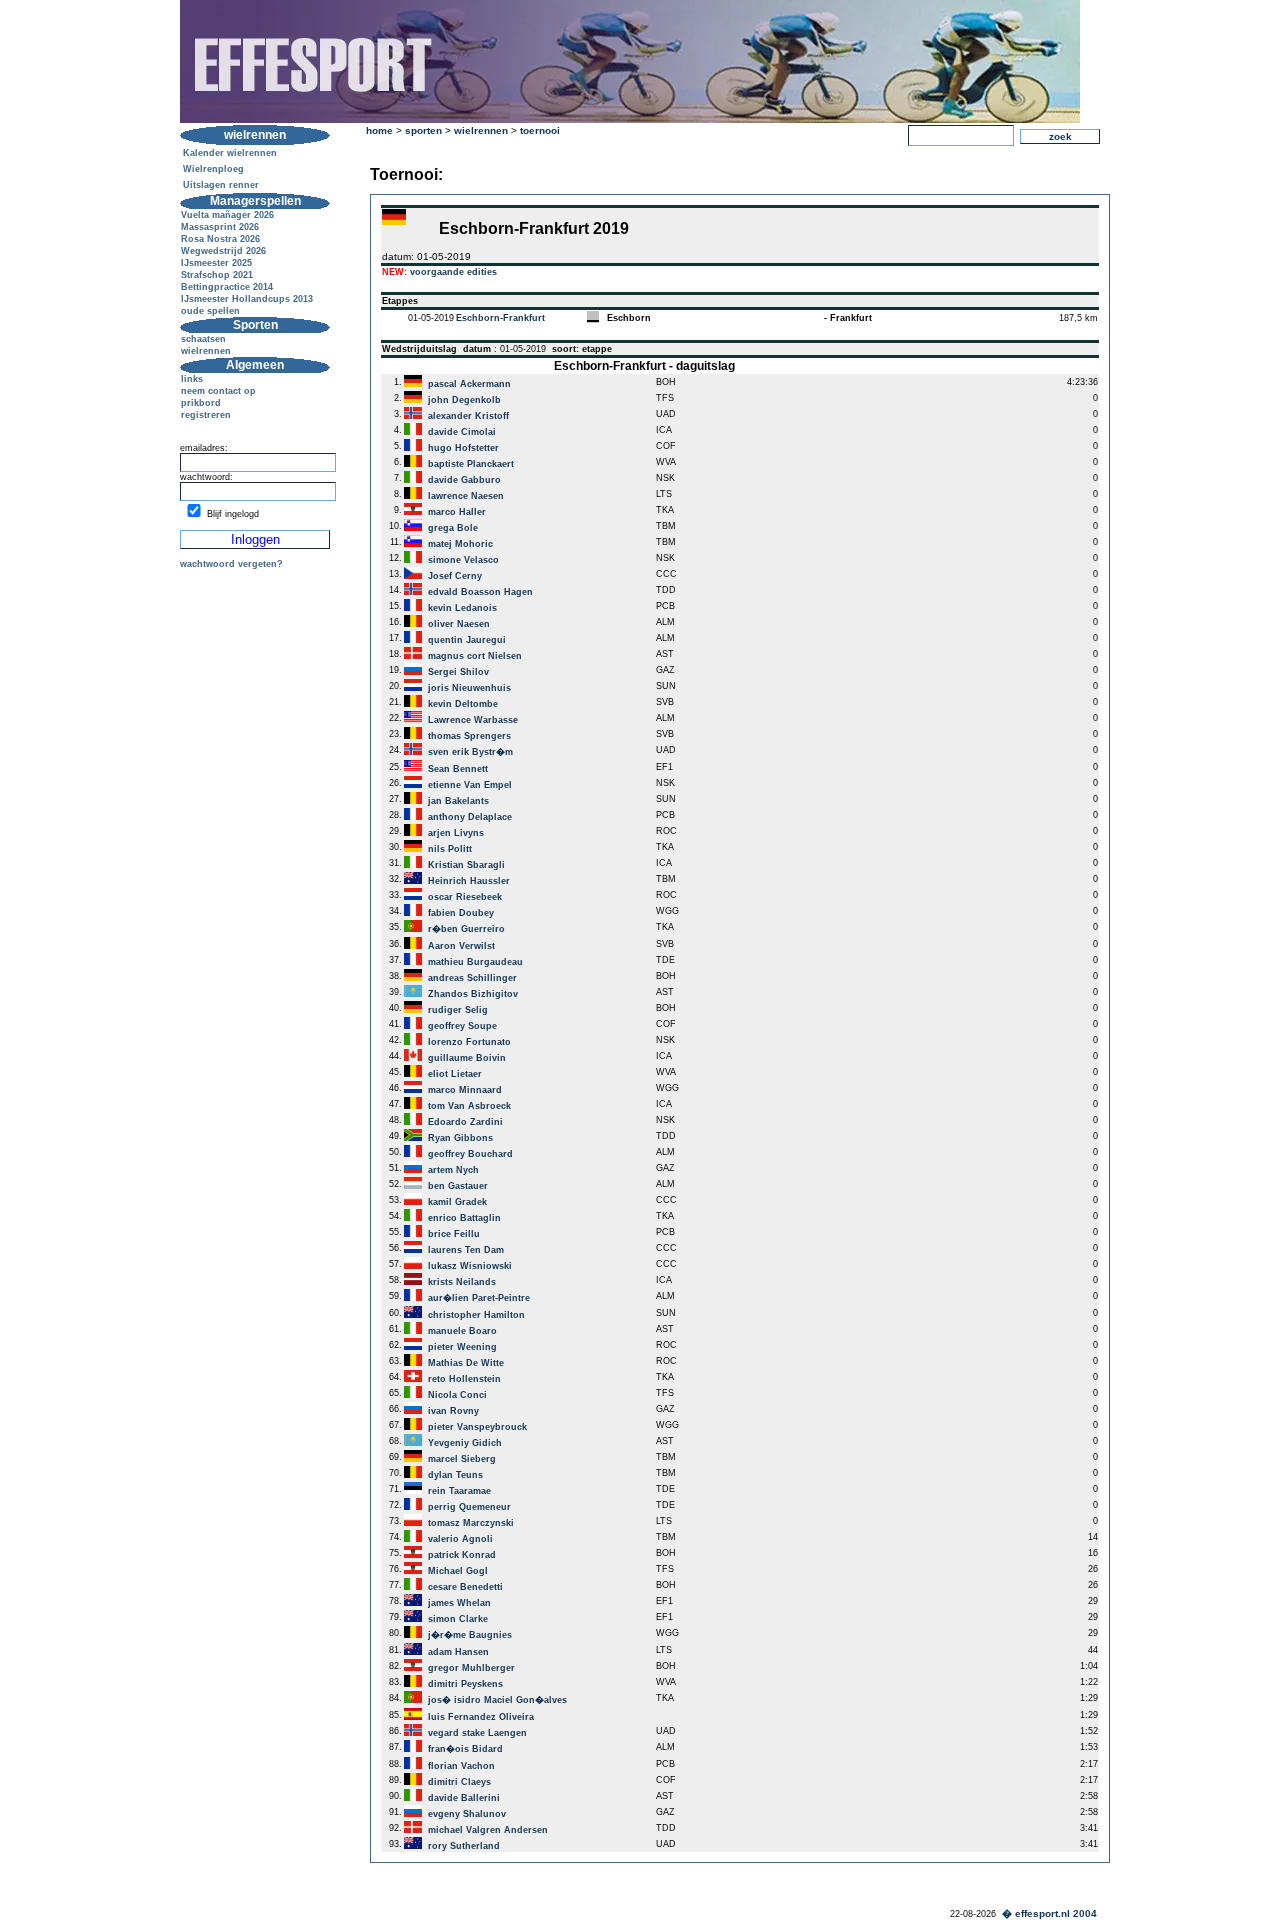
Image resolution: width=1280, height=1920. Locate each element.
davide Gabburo (464, 480)
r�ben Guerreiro (466, 929)
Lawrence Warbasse (473, 720)
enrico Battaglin (464, 1218)
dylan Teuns (455, 1475)
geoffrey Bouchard (470, 1154)
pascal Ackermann (469, 384)
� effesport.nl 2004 (1049, 1913)
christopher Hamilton (476, 1315)
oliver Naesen (459, 624)
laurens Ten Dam (466, 1250)
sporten (423, 130)
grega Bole (453, 528)
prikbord (201, 403)
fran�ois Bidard (465, 1749)
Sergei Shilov (458, 672)
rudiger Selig (458, 1010)
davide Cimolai (462, 432)
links (192, 379)
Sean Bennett (458, 769)
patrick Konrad (462, 1555)
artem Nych (453, 1170)
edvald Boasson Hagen (480, 592)
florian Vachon (461, 1766)
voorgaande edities (453, 272)
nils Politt (450, 849)
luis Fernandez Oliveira (481, 1717)
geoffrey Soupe (462, 1026)
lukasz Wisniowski (470, 1266)
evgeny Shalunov (467, 1814)
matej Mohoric (460, 544)
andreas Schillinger (472, 978)
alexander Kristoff (468, 416)
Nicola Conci (457, 1395)
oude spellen (210, 311)
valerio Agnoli (460, 1539)
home (379, 130)
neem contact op (218, 391)
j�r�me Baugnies (470, 1635)
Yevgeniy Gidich (465, 1443)
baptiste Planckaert (471, 464)
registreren (206, 415)
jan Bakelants (458, 801)
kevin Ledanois (462, 608)
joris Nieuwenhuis (469, 688)
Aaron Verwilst (461, 946)
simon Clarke (458, 1619)
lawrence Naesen (466, 496)
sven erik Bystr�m (470, 752)
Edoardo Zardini (465, 1122)
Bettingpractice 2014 (227, 287)
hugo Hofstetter (463, 448)
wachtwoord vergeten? (231, 564)
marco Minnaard (465, 1090)
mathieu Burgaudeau (475, 962)
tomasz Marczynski (471, 1523)
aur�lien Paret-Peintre (479, 1298)
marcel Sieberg (462, 1459)
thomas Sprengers (469, 736)
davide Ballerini (464, 1798)
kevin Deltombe (463, 704)
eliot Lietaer (455, 1074)
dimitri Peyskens (465, 1684)
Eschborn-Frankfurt (500, 318)
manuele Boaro (462, 1331)
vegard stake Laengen (477, 1733)
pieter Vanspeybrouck (477, 1427)
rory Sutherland (464, 1846)
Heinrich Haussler (469, 881)
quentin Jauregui (467, 640)
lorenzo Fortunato (469, 1042)
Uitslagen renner (221, 185)
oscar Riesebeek (465, 897)
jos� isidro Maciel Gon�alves (497, 1700)
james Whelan (459, 1603)
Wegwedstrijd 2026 (223, 251)
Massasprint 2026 (220, 227)
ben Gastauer (458, 1186)
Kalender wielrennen (230, 153)
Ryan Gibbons (460, 1138)
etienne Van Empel (470, 785)
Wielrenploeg (213, 169)
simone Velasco (463, 560)
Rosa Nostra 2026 (220, 239)
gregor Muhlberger (471, 1668)
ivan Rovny (453, 1411)
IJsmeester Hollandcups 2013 (247, 299)
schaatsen (203, 339)
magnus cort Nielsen (475, 656)
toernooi (540, 130)
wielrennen (206, 351)
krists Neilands (462, 1282)
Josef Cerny (455, 576)
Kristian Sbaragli (466, 865)
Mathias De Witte (466, 1363)
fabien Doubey (461, 913)
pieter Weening (462, 1347)
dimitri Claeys (459, 1782)
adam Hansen (458, 1652)
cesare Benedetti (465, 1587)
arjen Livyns (456, 833)
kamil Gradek (457, 1202)
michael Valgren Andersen (488, 1830)
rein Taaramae (459, 1491)
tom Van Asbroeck (469, 1106)
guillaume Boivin (467, 1058)
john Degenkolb (464, 400)
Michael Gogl (458, 1571)
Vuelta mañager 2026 (227, 215)
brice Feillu (454, 1234)
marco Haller (457, 512)
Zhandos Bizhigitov (473, 994)
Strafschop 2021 (217, 275)
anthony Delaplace (470, 817)
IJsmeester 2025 (216, 263)
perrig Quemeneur (469, 1507)
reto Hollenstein (464, 1379)
